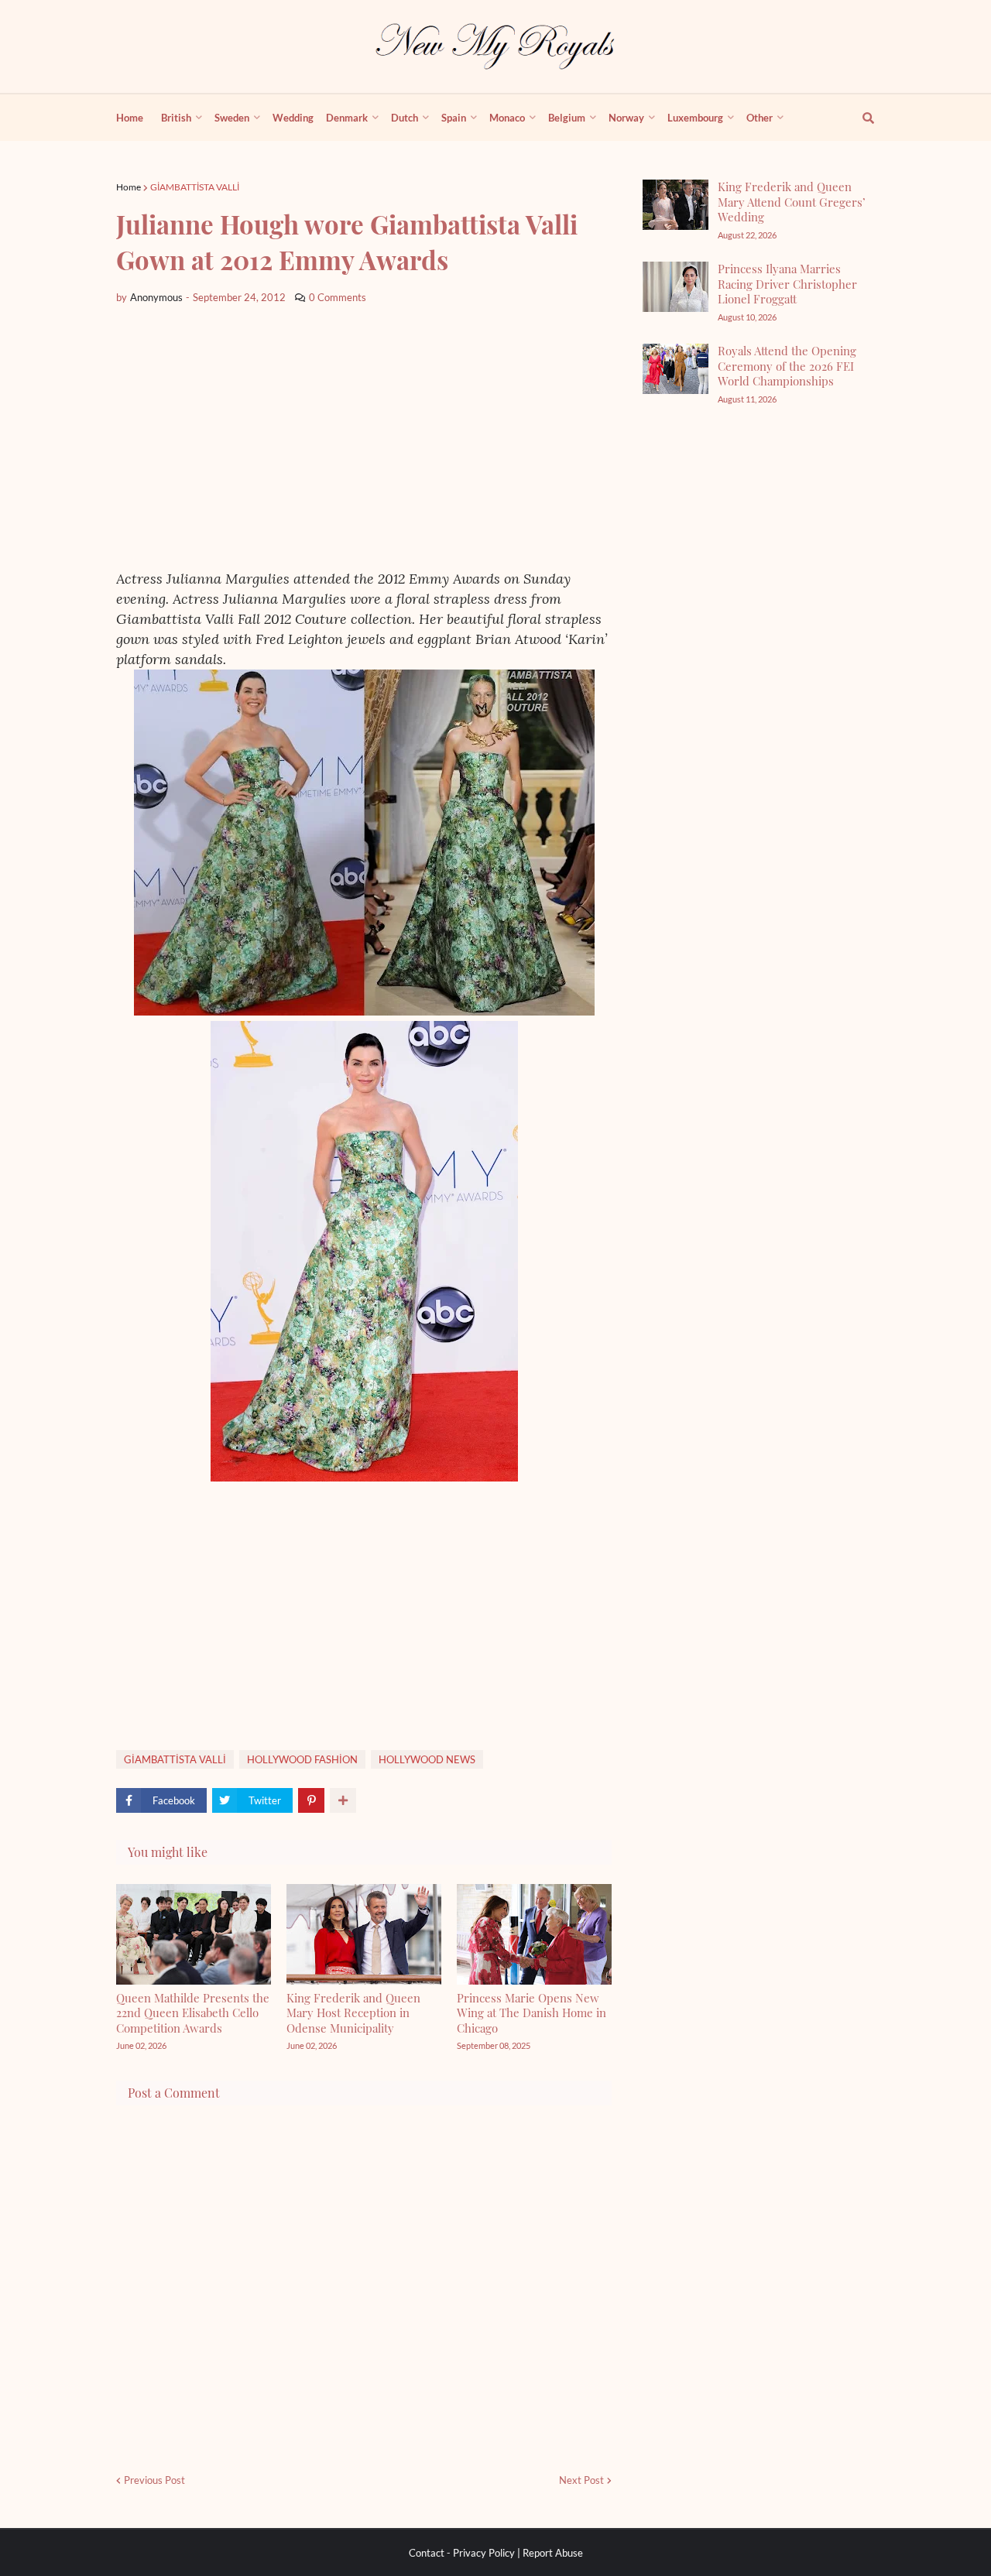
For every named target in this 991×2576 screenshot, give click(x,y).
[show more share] (343, 1800)
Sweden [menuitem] (232, 118)
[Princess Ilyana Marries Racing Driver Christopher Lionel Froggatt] (676, 287)
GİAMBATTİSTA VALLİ (195, 187)
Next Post (581, 2480)
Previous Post (154, 2480)
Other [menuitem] (760, 118)
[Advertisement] (364, 437)
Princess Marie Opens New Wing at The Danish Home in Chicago (532, 2013)
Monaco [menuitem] (507, 118)
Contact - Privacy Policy (462, 2553)
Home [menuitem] (130, 118)
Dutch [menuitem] (405, 118)
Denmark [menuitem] (347, 118)
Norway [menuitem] (626, 118)
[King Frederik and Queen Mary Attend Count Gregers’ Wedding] (676, 205)
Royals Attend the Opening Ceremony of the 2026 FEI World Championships (787, 366)
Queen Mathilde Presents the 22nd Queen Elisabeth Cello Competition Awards (193, 2013)
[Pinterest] (311, 1800)
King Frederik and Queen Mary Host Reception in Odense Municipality (353, 2013)
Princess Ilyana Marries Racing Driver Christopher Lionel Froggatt (787, 284)
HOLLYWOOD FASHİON (302, 1759)
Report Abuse (553, 2553)
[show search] (859, 118)
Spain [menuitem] (454, 118)
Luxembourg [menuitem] (695, 118)
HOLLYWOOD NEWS (427, 1759)
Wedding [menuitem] (293, 118)
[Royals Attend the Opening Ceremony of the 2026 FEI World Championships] (676, 369)
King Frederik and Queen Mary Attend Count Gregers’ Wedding (792, 202)
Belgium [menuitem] (567, 118)
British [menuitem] (176, 118)
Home (129, 187)
